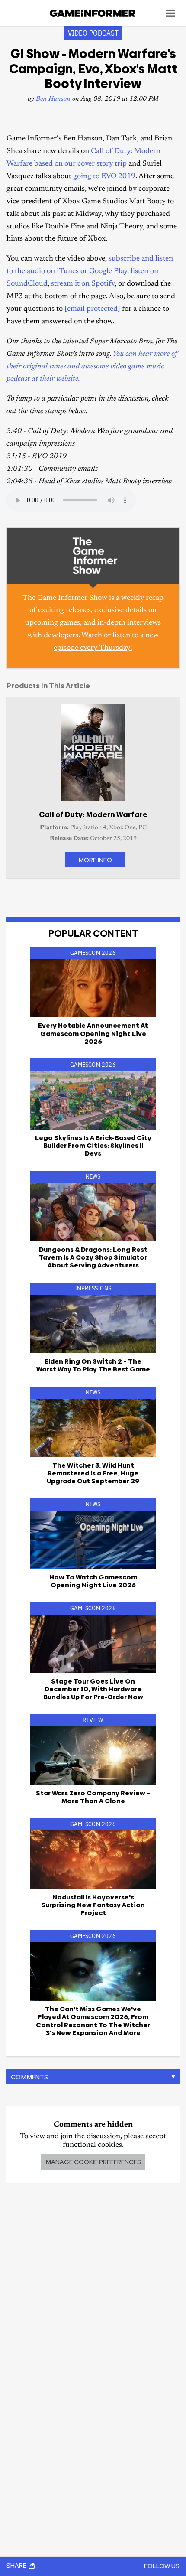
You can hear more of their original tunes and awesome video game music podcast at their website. (92, 367)
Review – (93, 1797)
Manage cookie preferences (93, 2162)
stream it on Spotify (83, 284)
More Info (95, 860)
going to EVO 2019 (104, 177)
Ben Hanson (53, 99)
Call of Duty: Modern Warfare (93, 814)
